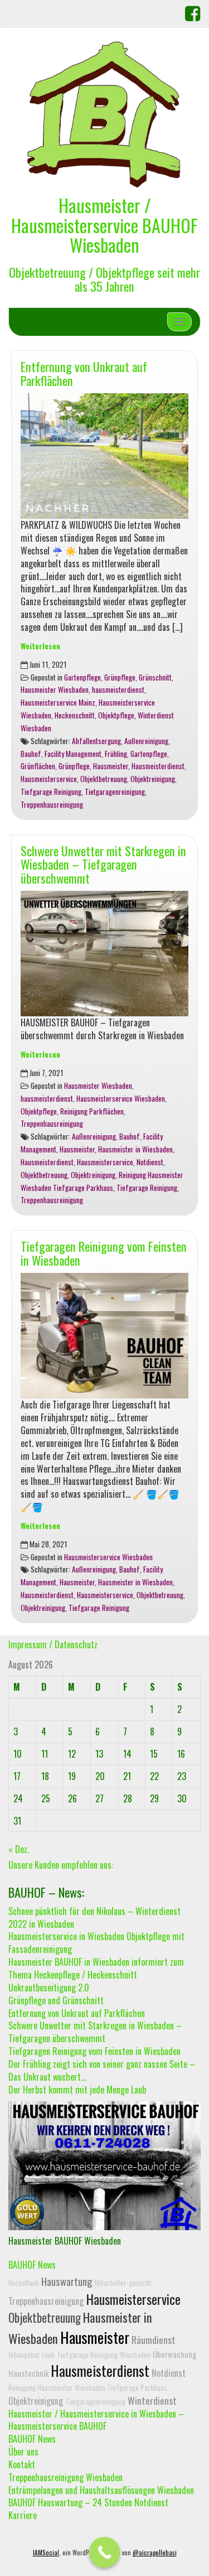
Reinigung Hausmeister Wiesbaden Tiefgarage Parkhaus (88, 2387)
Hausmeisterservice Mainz (58, 702)
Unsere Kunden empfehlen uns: (61, 1865)
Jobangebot (24, 2355)
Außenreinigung (146, 741)
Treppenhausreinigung (52, 804)
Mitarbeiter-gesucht (123, 2283)
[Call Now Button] (104, 2552)
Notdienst (150, 1162)
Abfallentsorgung (96, 741)
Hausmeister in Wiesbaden (135, 1149)
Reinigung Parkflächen (92, 1111)
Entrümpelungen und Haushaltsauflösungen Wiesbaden (101, 2490)
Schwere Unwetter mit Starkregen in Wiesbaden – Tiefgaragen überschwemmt (103, 864)
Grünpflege (120, 677)
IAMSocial (46, 2553)
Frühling (116, 754)
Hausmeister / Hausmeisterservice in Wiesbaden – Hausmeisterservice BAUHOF (96, 2420)
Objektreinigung (153, 779)
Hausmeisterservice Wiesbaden (121, 1098)
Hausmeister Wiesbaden (55, 689)
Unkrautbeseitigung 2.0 (49, 1988)
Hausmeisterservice (49, 779)
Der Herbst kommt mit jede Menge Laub (77, 2090)
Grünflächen (38, 766)
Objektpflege (116, 715)
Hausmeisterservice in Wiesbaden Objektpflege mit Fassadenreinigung (96, 1943)
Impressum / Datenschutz (53, 1644)
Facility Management (73, 754)
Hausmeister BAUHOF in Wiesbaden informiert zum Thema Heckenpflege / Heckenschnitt (96, 1968)
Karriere (23, 2515)
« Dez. (19, 1849)
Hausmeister (111, 766)
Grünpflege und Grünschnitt (56, 2000)
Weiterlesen (40, 646)
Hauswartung (67, 2281)
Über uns (23, 2452)
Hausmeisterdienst (158, 766)
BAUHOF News (32, 2265)
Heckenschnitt (75, 715)
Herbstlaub (24, 2283)
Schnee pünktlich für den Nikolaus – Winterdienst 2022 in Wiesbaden (94, 1917)
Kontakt (22, 2464)
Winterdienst (152, 2400)
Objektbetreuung (104, 779)
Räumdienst (154, 2339)
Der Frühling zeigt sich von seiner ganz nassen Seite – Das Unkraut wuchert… (102, 2070)
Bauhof (31, 754)
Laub (48, 2355)
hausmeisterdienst (118, 689)
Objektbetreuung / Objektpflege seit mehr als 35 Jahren (104, 279)
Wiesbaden (135, 2355)
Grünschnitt (155, 677)
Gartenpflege (82, 677)
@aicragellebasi (155, 2553)
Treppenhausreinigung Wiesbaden (65, 2477)
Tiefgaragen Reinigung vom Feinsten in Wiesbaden (104, 1253)
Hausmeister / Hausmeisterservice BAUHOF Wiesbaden (104, 225)
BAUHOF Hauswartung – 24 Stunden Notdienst (88, 2502)
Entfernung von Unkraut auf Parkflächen (84, 373)
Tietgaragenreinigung (115, 792)
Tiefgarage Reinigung (51, 792)
